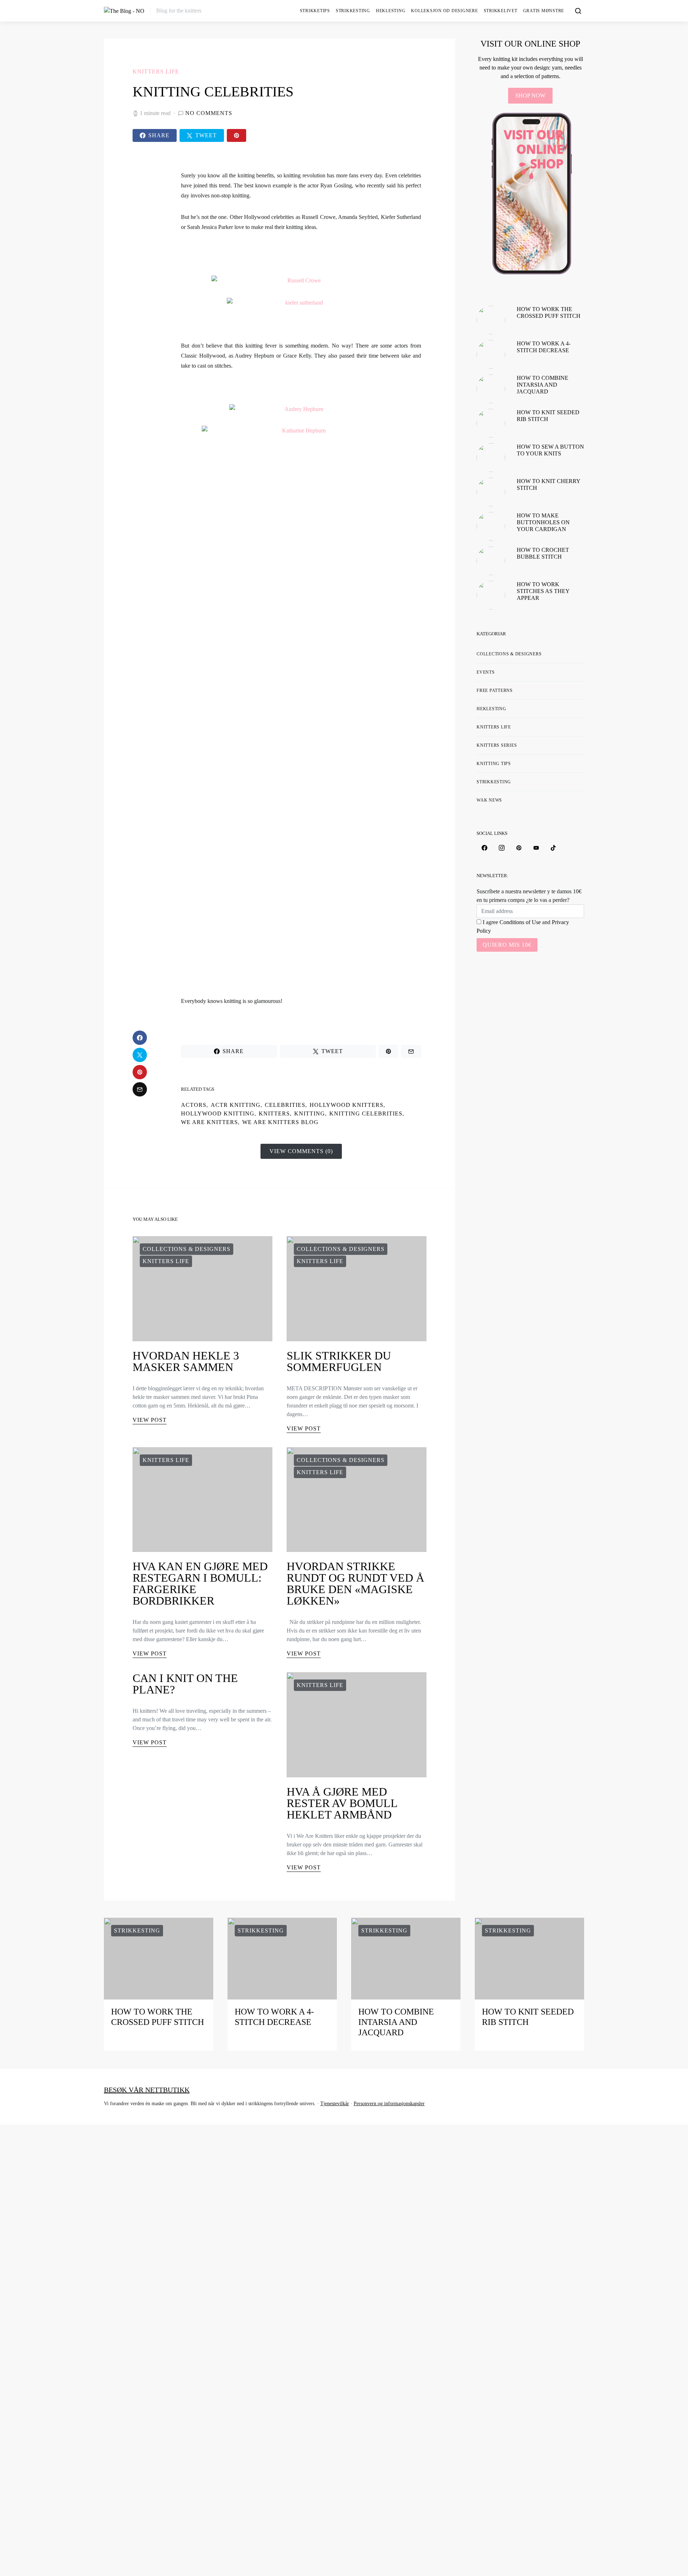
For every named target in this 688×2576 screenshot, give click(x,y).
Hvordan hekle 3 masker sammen (186, 1361)
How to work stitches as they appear (543, 591)
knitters (274, 1113)
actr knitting (236, 1105)
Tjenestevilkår (335, 2104)
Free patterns (495, 690)
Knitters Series (497, 745)
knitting (310, 1113)
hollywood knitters (347, 1105)
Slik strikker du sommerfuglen (339, 1361)
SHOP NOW (530, 95)
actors (194, 1105)
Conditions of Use (520, 922)
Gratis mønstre (544, 11)
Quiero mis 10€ (507, 945)
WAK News (489, 800)
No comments (209, 113)
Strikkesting (353, 11)
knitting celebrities (366, 1113)
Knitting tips (494, 764)
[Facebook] (484, 848)
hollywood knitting (218, 1113)
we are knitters (209, 1122)
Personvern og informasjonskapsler (389, 2104)
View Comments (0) (301, 1151)
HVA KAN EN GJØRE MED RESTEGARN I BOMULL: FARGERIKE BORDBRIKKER (200, 1583)
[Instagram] (502, 848)
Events (486, 672)
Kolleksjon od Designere (444, 11)
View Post (150, 1420)
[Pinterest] (519, 848)
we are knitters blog (280, 1122)
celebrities (285, 1105)
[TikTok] (553, 848)
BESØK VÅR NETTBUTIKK (147, 2090)
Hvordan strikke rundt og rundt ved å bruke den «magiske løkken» (355, 1583)
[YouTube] (536, 848)
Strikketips (315, 11)
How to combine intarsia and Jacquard (543, 385)
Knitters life (156, 71)
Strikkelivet (501, 11)
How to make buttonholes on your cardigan (543, 522)
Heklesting (391, 11)
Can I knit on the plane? (185, 1684)
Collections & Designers (187, 1249)
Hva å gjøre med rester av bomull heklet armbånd (342, 1803)
